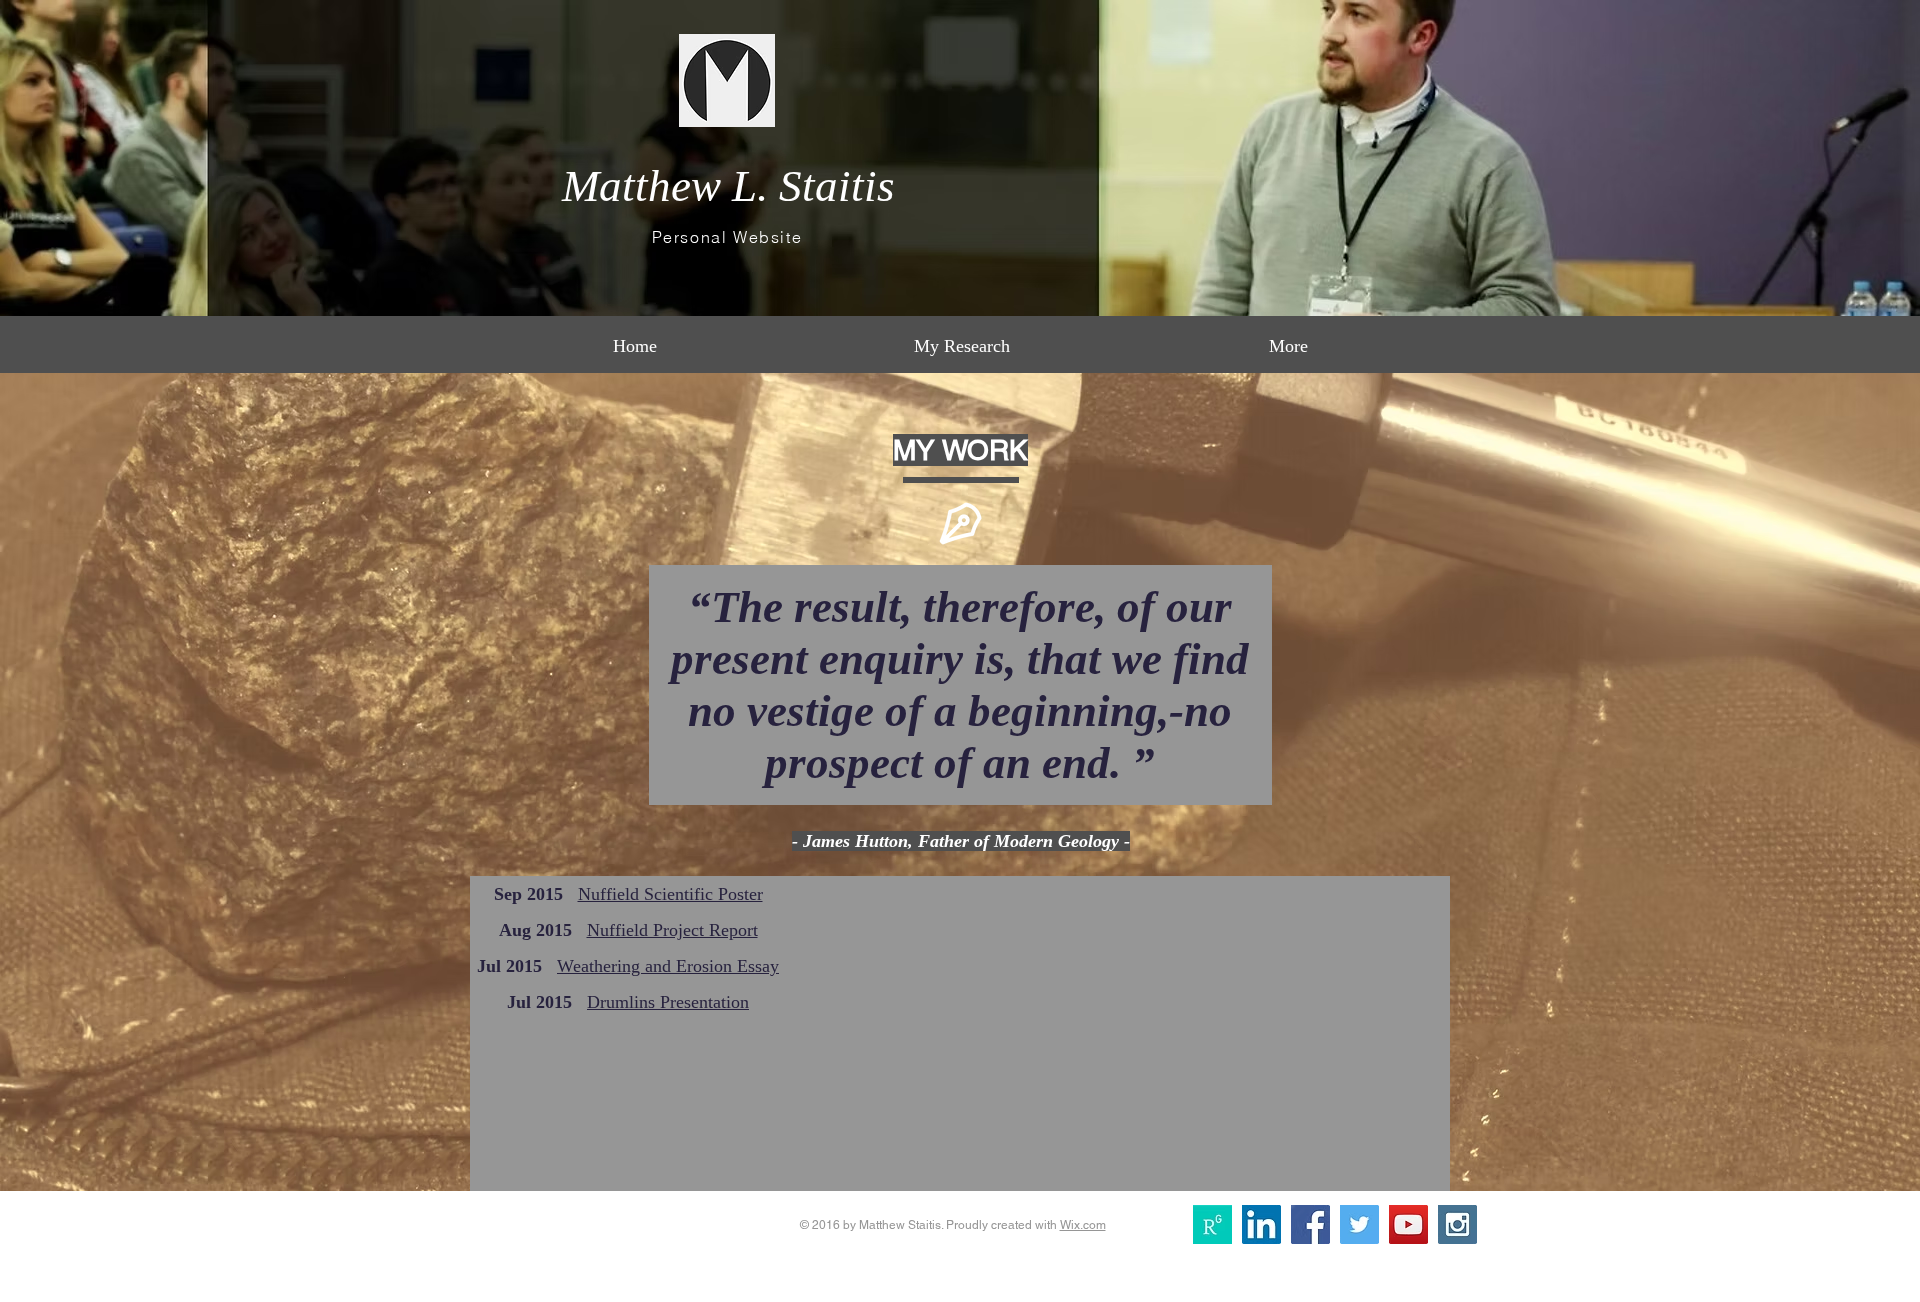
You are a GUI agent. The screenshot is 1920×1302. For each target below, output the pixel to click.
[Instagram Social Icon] (1457, 1224)
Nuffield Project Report (672, 930)
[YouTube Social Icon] (1408, 1224)
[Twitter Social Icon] (1359, 1224)
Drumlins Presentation (668, 1002)
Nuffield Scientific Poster (670, 894)
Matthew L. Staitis (728, 186)
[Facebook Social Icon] (1310, 1224)
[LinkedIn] (1261, 1224)
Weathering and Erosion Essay (668, 966)
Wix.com (1083, 1225)
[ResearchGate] (1212, 1224)
